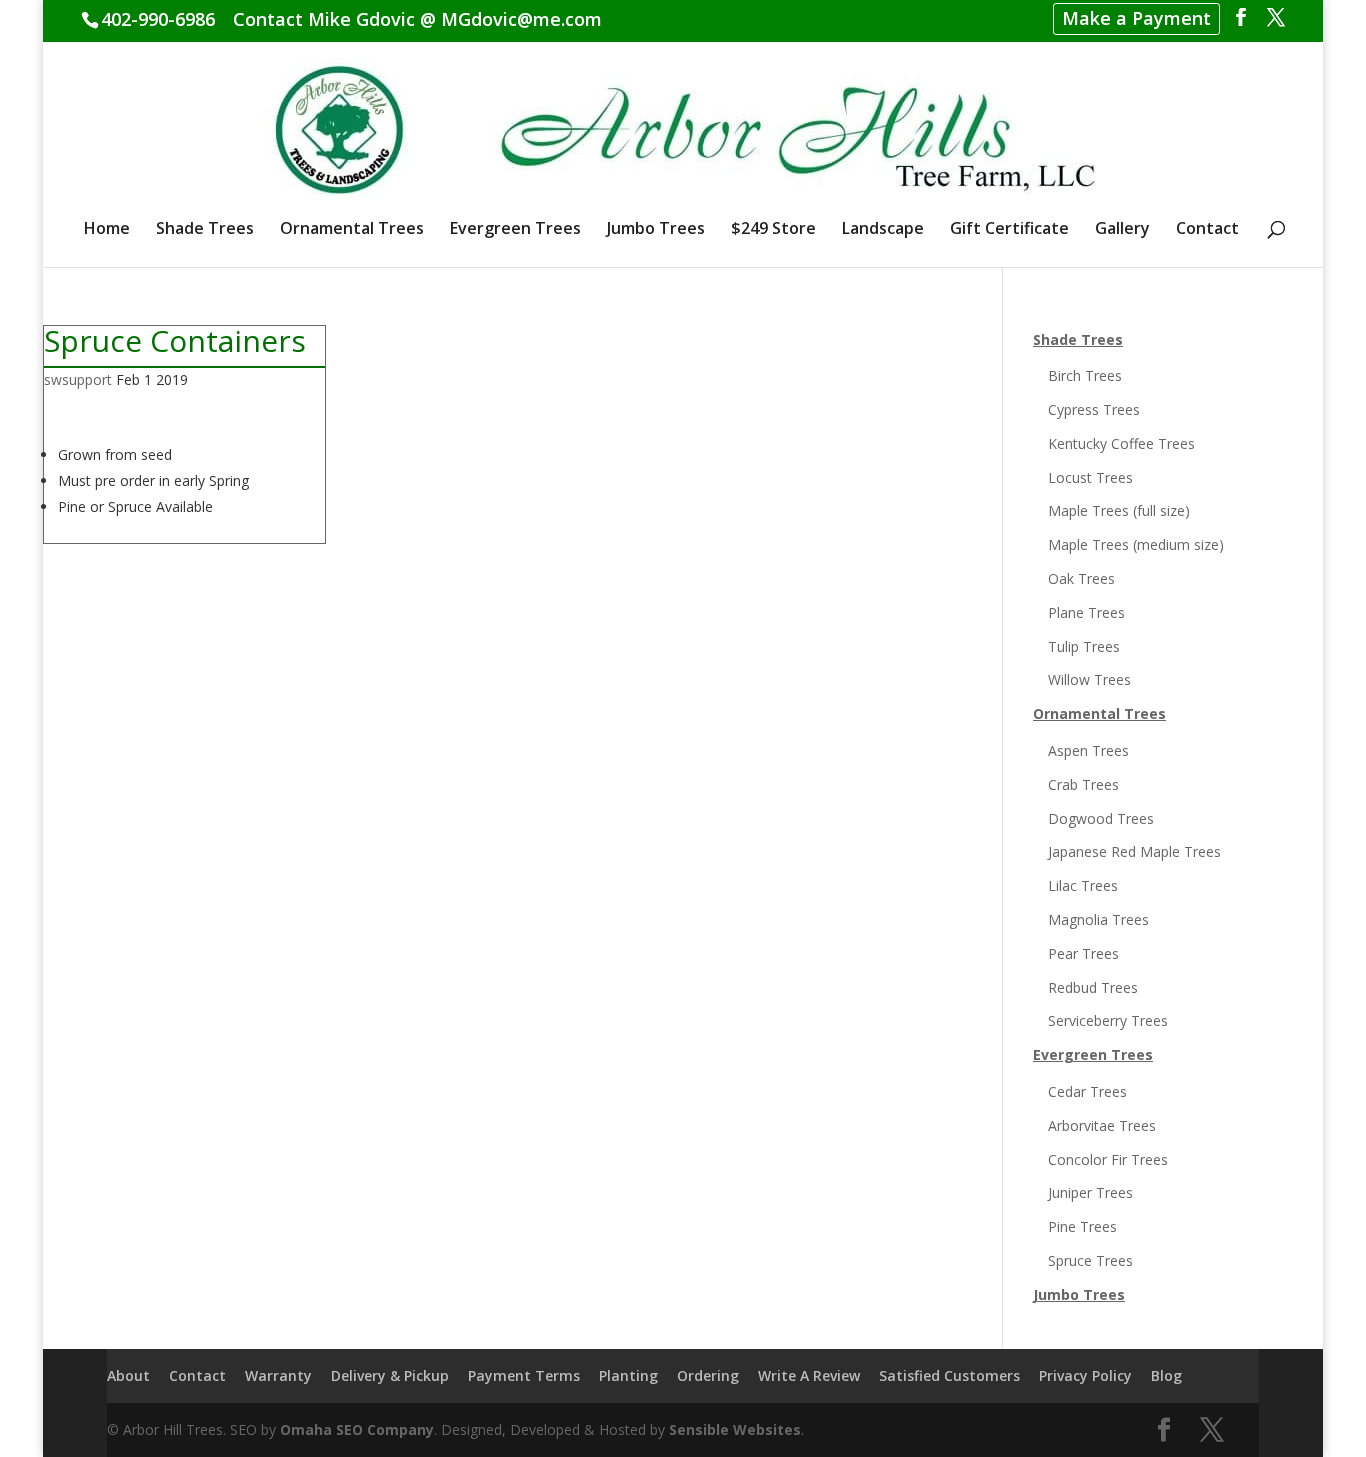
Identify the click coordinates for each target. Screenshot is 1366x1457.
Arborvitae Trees (1102, 1125)
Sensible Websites (735, 1429)
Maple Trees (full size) (1119, 510)
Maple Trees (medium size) (1136, 544)
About (128, 1375)
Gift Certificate (1009, 230)
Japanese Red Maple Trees (1134, 851)
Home (107, 230)
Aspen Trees (1088, 750)
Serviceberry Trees (1108, 1020)
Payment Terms (524, 1375)
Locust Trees (1090, 477)
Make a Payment (1136, 18)
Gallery (1122, 230)
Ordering (708, 1375)
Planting (628, 1375)
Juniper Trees (1090, 1192)
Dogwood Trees (1101, 818)
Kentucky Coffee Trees (1121, 443)
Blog (1166, 1375)
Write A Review (809, 1375)
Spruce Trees (1090, 1260)
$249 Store (773, 230)
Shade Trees (205, 230)
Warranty (278, 1375)
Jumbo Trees (656, 230)
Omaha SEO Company (357, 1429)
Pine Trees (1082, 1226)
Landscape (883, 230)
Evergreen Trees (515, 230)
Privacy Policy (1085, 1375)
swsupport (78, 379)
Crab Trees (1083, 784)
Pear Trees (1083, 953)
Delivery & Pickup (390, 1375)
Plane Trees (1086, 612)
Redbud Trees (1093, 987)
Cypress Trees (1094, 409)
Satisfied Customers (949, 1375)
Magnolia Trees (1098, 919)
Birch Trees (1085, 375)
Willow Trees (1089, 679)
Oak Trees (1081, 578)
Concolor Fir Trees (1108, 1159)
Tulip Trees (1084, 646)
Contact (1207, 230)
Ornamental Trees (352, 230)
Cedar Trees (1087, 1091)
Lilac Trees (1083, 885)
